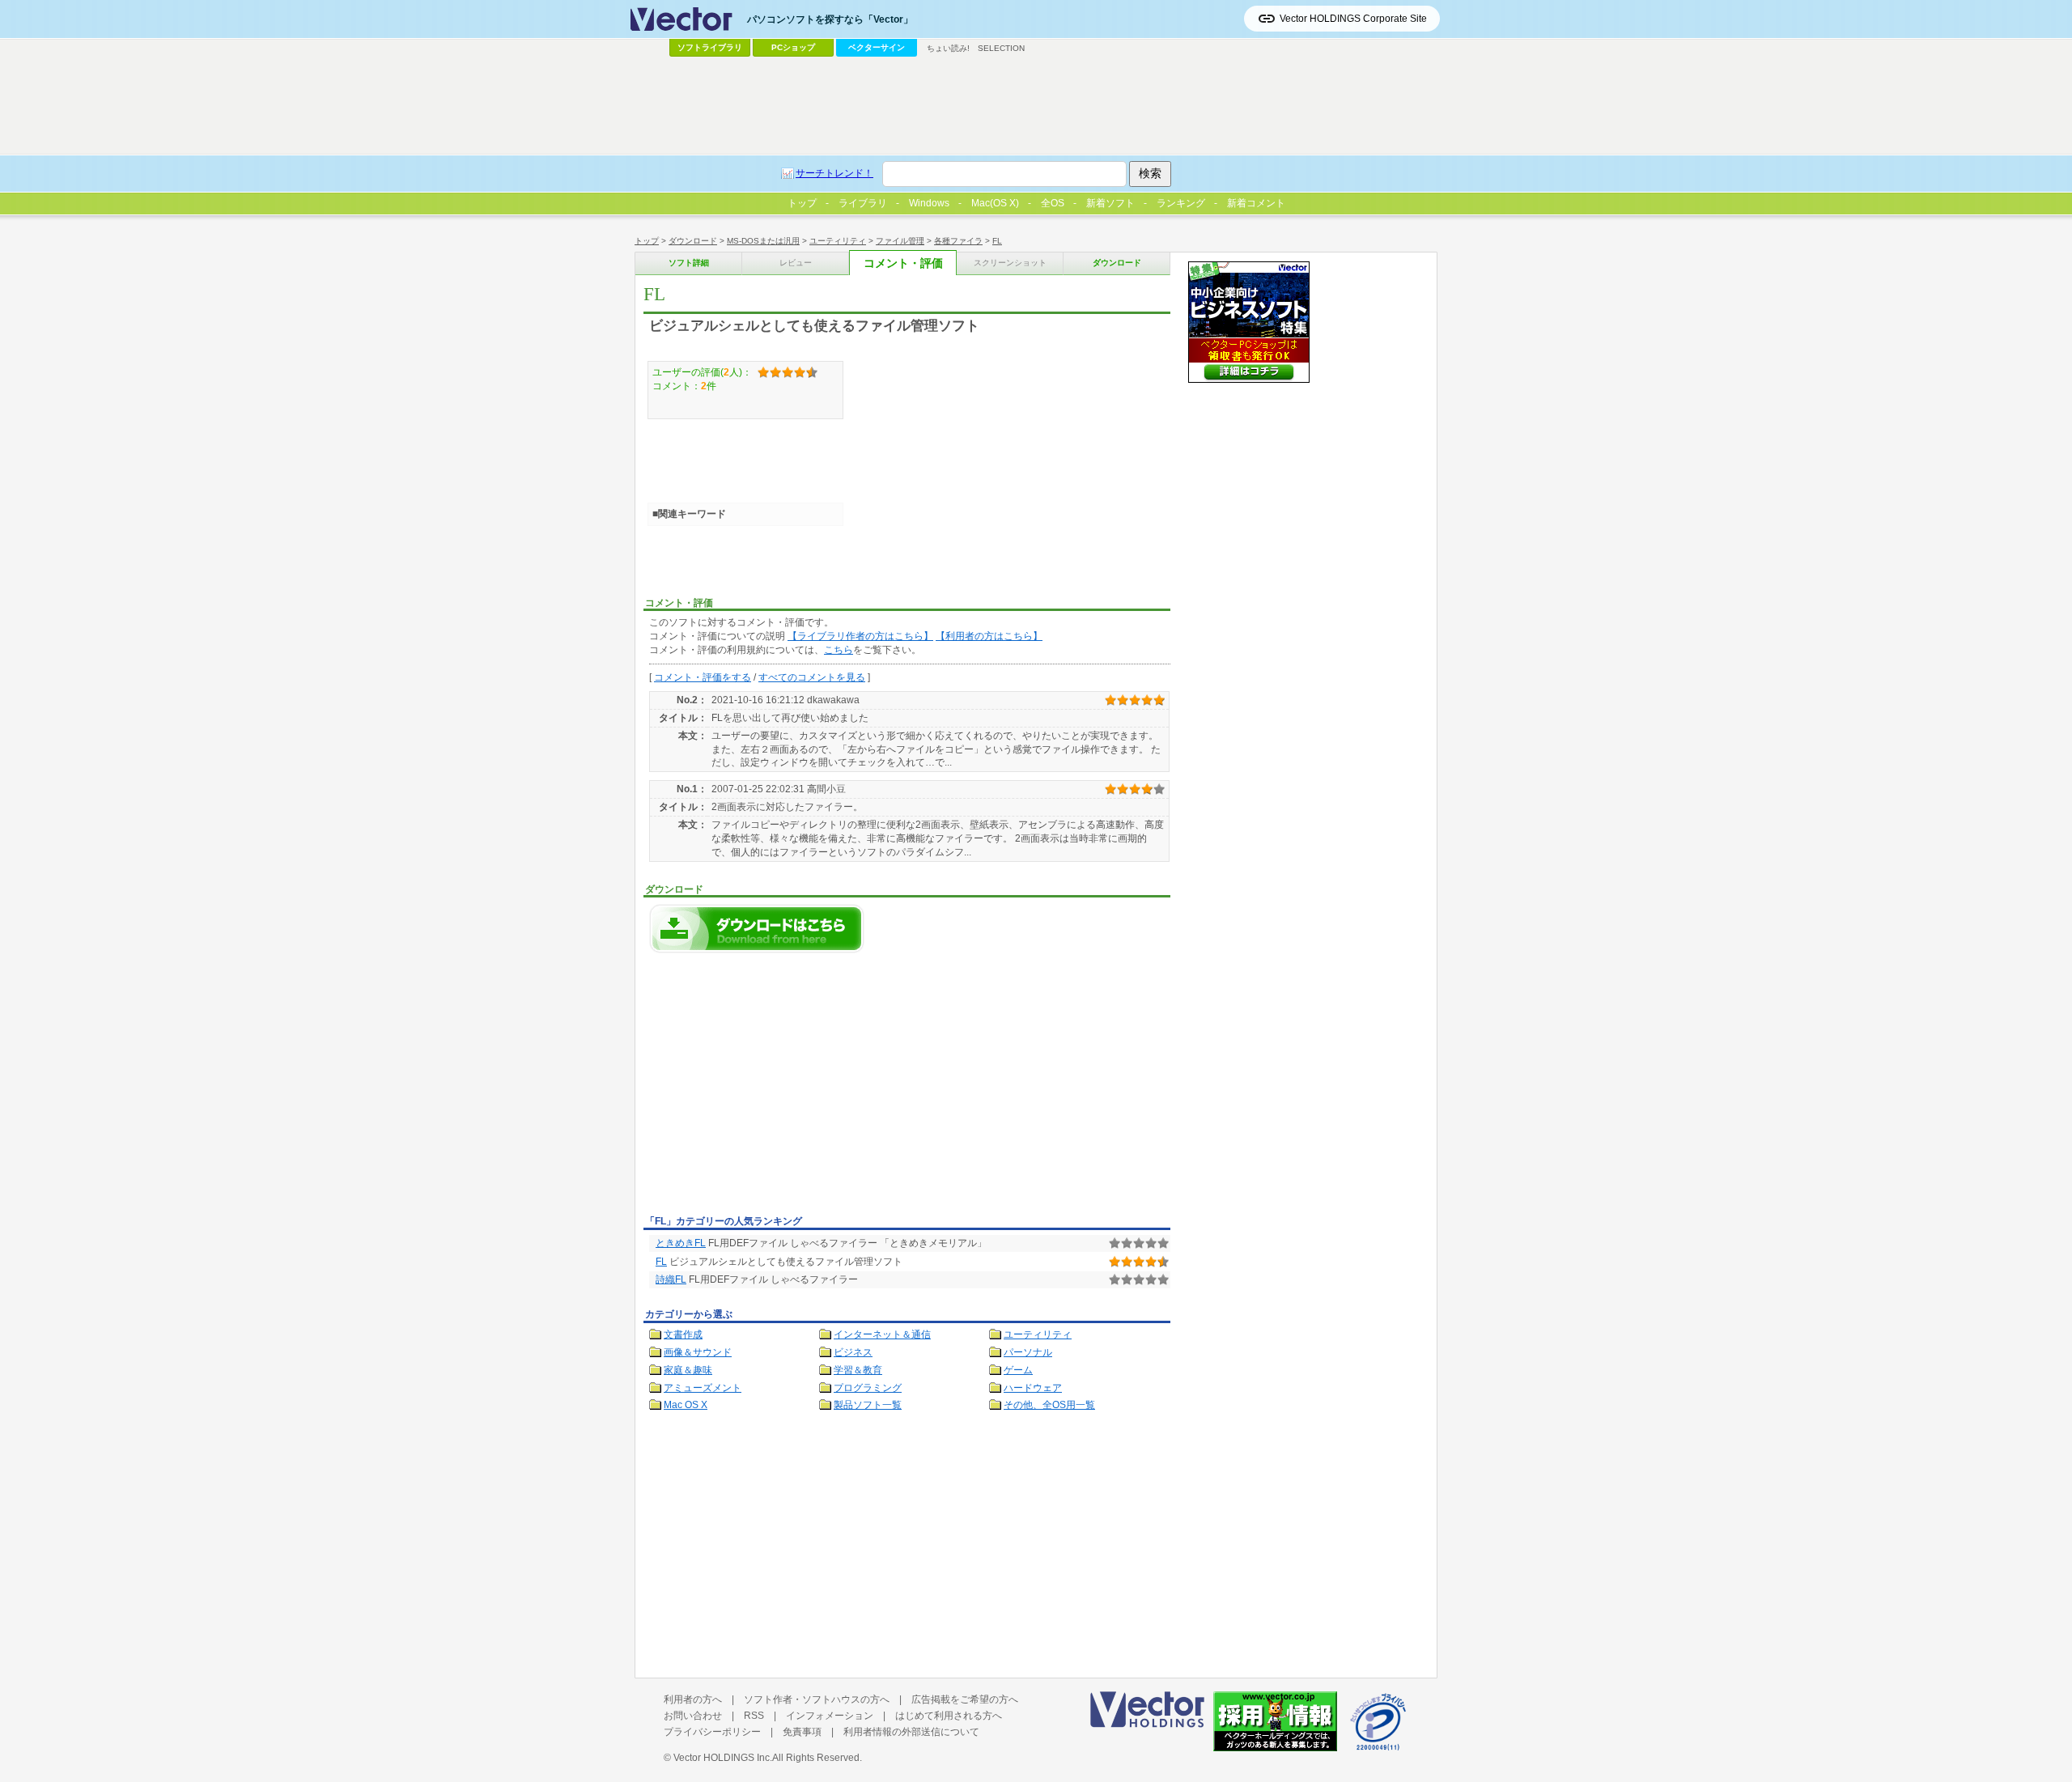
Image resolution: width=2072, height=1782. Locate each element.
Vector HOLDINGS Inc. (723, 1758)
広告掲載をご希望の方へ (965, 1699)
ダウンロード (693, 241)
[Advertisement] (779, 1088)
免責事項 (802, 1732)
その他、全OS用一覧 (1049, 1405)
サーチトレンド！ (834, 173)
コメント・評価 (903, 263)
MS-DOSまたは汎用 (763, 241)
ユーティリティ (838, 241)
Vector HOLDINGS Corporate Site (1353, 19)
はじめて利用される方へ (949, 1716)
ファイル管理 (900, 241)
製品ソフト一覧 (868, 1405)
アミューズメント (703, 1388)
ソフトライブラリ (710, 47)
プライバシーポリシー (712, 1732)
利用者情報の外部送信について (911, 1732)
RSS (754, 1716)
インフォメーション (830, 1716)
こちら (839, 650)
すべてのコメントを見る (812, 677)
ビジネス (853, 1352)
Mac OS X (686, 1405)
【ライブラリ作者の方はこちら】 (860, 636)
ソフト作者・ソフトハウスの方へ (817, 1699)
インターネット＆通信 (882, 1334)
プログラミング (868, 1388)
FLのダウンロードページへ (757, 929)
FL (997, 241)
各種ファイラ (958, 241)
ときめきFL (681, 1243)
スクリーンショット (1010, 263)
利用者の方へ (693, 1699)
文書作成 (683, 1334)
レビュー (796, 263)
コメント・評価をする (703, 677)
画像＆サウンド (698, 1352)
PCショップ (793, 47)
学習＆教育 (858, 1370)
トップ (647, 241)
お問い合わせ (693, 1716)
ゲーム (1018, 1370)
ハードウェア (1033, 1388)
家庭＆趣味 (688, 1370)
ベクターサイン (877, 47)
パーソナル (1028, 1352)
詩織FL (671, 1279)
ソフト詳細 (689, 263)
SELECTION (1001, 48)
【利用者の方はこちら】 (989, 636)
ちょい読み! (948, 48)
